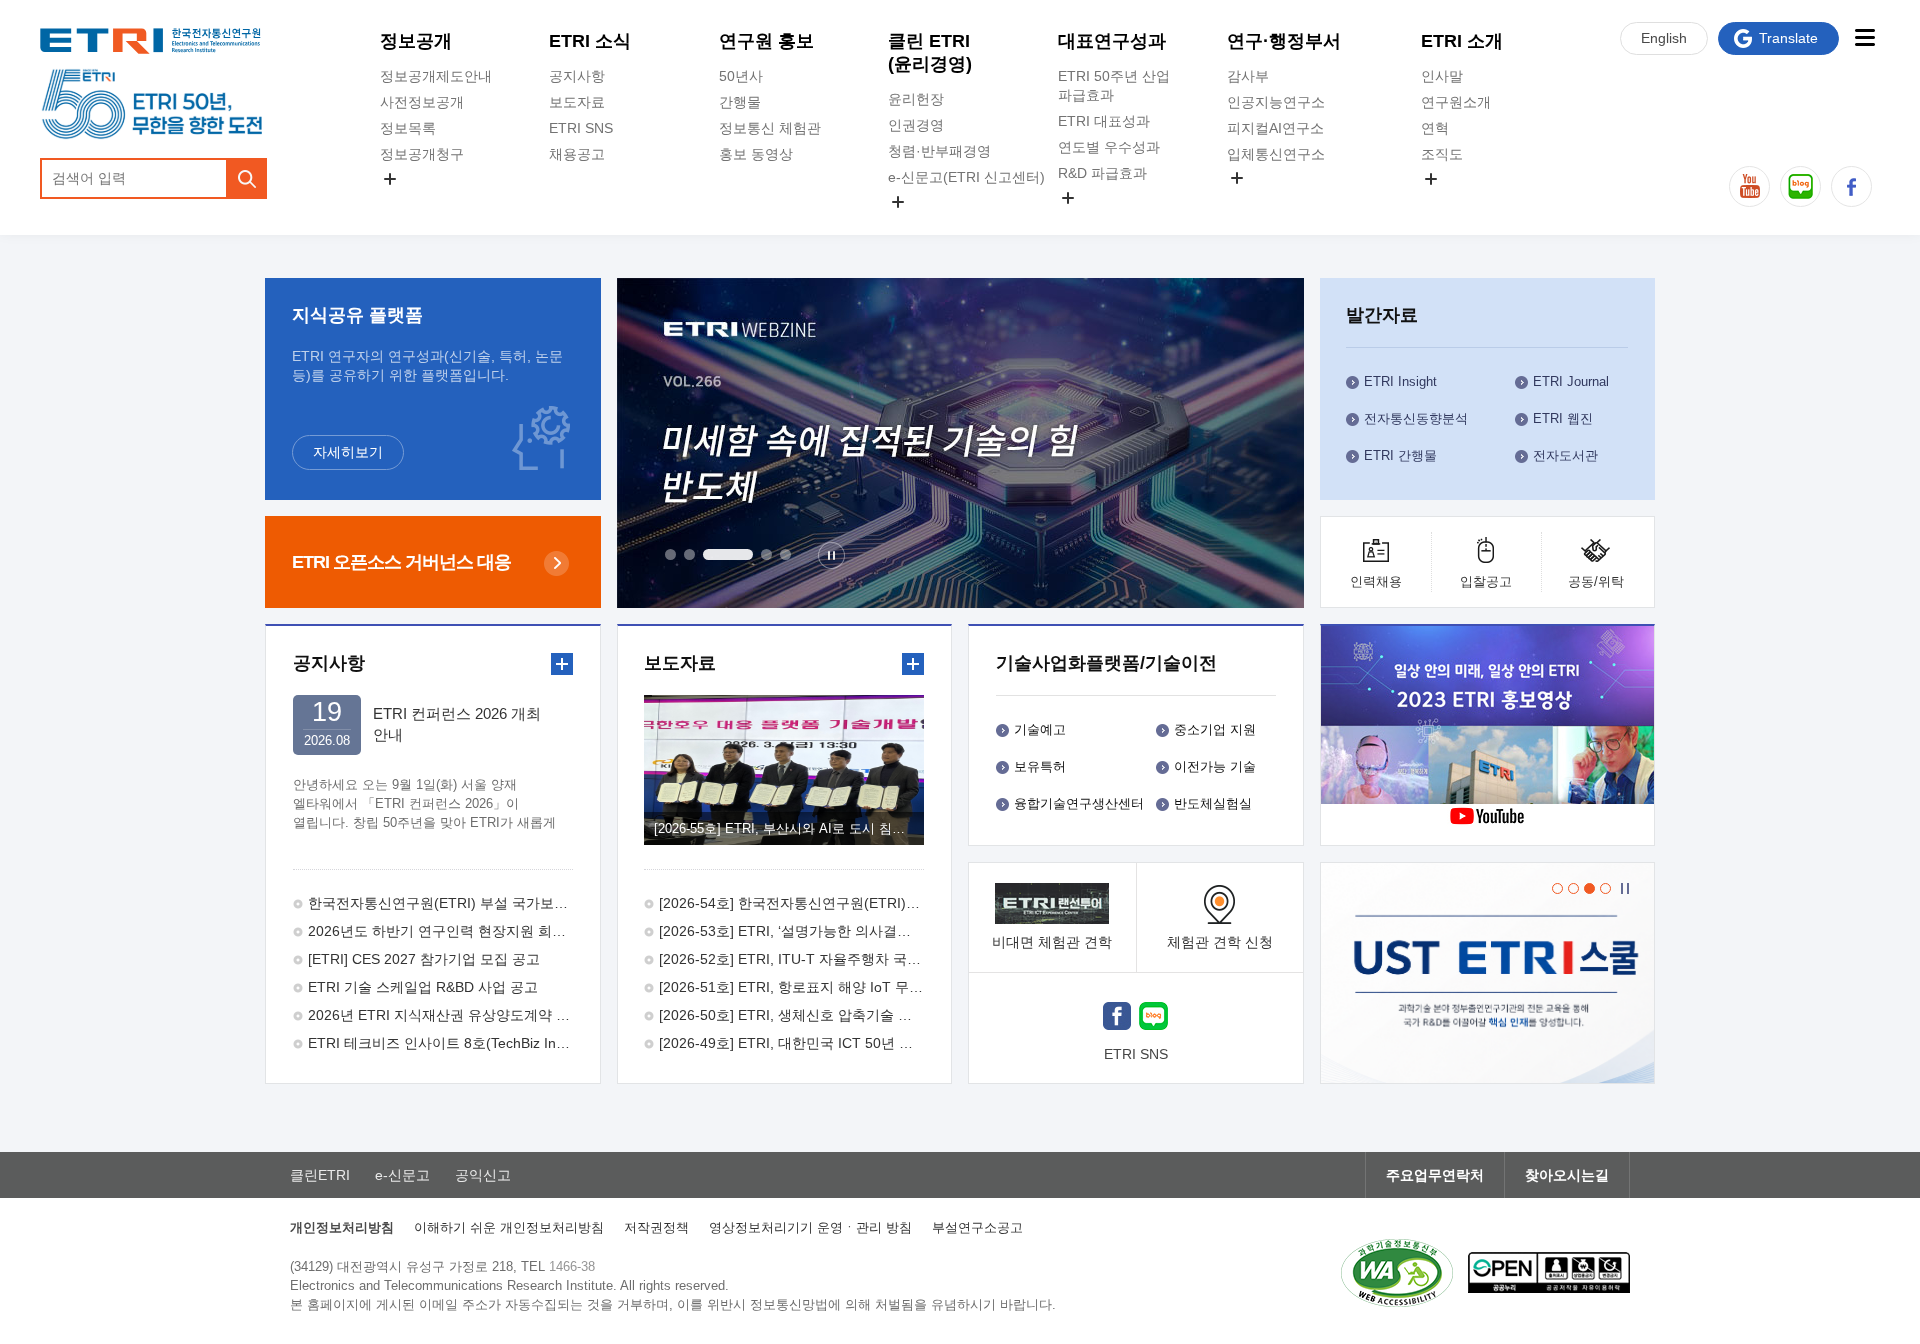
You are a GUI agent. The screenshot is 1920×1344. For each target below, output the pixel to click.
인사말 (1442, 76)
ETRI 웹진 (1563, 418)
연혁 (1435, 128)
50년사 (741, 76)
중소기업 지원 (1215, 729)
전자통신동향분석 (1416, 418)
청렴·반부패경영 (939, 151)
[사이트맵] (1864, 37)
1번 (670, 554)
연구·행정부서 (1284, 41)
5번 (785, 554)
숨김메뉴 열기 (390, 179)
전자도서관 (1565, 455)
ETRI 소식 (590, 41)
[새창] (1117, 1018)
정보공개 (416, 41)
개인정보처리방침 (342, 1227)
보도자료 (577, 102)
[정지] (831, 555)
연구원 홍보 (766, 41)
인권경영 (916, 125)
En (1664, 38)
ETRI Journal (1571, 381)
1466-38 (572, 1266)
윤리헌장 (916, 99)
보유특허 (1040, 766)
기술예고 (1040, 729)
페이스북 (1851, 186)
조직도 (1442, 154)
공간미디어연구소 (1283, 201)
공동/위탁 (1596, 581)
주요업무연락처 (1435, 1175)
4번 (766, 554)
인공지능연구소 (1276, 102)
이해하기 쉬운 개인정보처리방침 (509, 1227)
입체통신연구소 (1276, 154)
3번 (728, 554)
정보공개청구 (422, 154)
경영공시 (408, 202)
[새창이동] (1488, 973)
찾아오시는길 (1567, 1175)
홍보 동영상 (756, 154)
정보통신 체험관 (770, 128)
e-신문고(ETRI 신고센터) (966, 177)
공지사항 (577, 76)
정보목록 (408, 128)
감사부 (1248, 76)
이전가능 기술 (1215, 766)
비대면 (1052, 942)
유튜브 (1749, 186)
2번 (689, 554)
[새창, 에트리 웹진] (960, 443)
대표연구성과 (1112, 41)
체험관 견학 (1220, 942)
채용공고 (577, 154)
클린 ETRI (930, 52)
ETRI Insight (1400, 381)
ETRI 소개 (1462, 41)
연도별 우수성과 (1109, 147)
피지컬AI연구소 (1275, 128)
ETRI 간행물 (1400, 455)
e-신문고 (402, 1175)
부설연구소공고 (977, 1227)
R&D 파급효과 (1102, 173)
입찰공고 (1486, 581)
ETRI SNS (581, 128)
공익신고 (916, 225)
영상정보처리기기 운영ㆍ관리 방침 (810, 1227)
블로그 (1800, 186)
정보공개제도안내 (436, 76)
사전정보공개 (422, 102)
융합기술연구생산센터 (1079, 803)
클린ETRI (320, 1175)
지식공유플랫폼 (1107, 221)
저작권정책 (656, 1227)
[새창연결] (1489, 717)
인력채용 (1376, 581)
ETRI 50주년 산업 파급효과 (1114, 85)
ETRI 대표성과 (1104, 121)
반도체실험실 (1213, 803)
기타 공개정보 (1465, 202)
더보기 (562, 664)
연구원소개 (1456, 102)
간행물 (740, 102)
